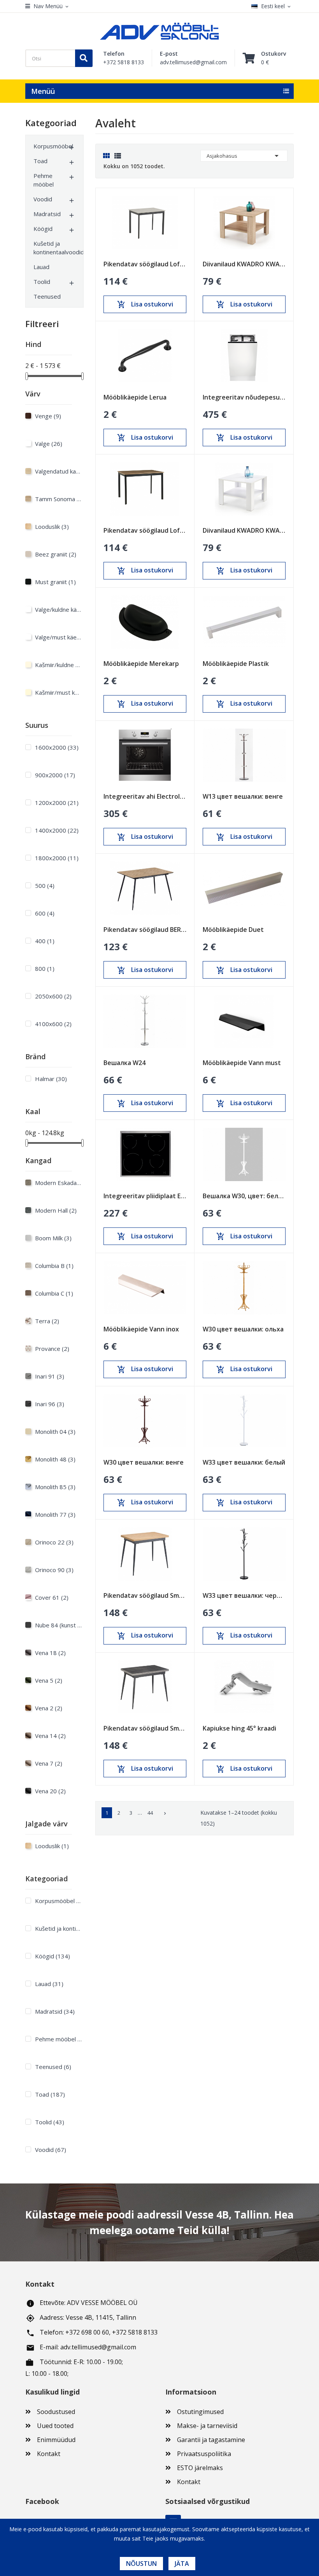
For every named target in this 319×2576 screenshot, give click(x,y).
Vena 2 (49, 1708)
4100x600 (53, 1024)
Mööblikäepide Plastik (236, 664)
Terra (47, 1321)
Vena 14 (50, 1736)
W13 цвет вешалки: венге (243, 796)
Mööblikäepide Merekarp (141, 664)
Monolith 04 (55, 1432)
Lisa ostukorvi (145, 305)
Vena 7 (49, 1763)
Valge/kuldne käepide (58, 609)
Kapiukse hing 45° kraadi (239, 1728)
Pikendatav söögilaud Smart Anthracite (145, 1728)
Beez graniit (56, 554)
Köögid (43, 229)
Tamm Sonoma (58, 499)
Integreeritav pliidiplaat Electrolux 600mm (145, 1196)
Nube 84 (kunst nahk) (58, 1625)
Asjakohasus (244, 156)
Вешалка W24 (124, 1063)
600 (45, 913)
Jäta (182, 2564)
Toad (40, 161)
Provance (52, 1349)
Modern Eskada (58, 1183)
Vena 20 (50, 1791)
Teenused (47, 296)
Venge (48, 416)
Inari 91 (50, 1376)
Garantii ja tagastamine (211, 2440)
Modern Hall (56, 1210)
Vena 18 (50, 1653)
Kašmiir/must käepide (58, 692)
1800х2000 (57, 858)
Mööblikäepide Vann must (242, 1063)
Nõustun (141, 2564)
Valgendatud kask (58, 471)
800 (45, 968)
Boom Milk (53, 1238)
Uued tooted (55, 2426)
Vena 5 (49, 1680)
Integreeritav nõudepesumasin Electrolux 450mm (244, 397)
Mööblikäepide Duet (233, 930)
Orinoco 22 (54, 1542)
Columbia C (54, 1293)
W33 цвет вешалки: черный (244, 1595)
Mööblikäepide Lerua (135, 397)
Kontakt (49, 2454)
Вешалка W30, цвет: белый (244, 1196)
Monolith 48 (55, 1459)
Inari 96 (50, 1404)
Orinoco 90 (54, 1570)
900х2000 (55, 775)
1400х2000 (57, 830)
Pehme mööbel (44, 180)
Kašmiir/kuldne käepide (58, 665)
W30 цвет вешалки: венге (144, 1462)
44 (150, 1813)
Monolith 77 (55, 1514)
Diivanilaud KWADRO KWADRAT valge (244, 530)
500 (45, 886)
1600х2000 (57, 747)
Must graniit (55, 582)
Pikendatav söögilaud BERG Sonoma (145, 930)
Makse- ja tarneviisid (207, 2426)
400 (45, 941)
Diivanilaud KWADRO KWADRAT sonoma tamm (244, 264)
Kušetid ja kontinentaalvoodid (51, 248)
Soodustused (56, 2412)
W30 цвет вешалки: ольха (243, 1329)
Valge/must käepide (58, 637)
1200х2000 (57, 803)
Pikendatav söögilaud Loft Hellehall (145, 264)
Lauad (41, 267)
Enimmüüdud (56, 2440)
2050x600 (53, 996)
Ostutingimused (200, 2412)
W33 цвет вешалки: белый (244, 1462)
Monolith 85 (55, 1487)
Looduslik (52, 526)
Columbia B (54, 1266)
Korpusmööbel (51, 146)
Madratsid (47, 214)
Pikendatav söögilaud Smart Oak (145, 1595)
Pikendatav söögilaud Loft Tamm (145, 530)
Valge (49, 444)
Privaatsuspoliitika (204, 2454)
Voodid (43, 199)
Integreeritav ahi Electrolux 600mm (145, 796)
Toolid (42, 282)
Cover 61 (52, 1597)
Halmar (51, 1079)
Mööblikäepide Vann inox (141, 1329)
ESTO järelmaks (200, 2468)
